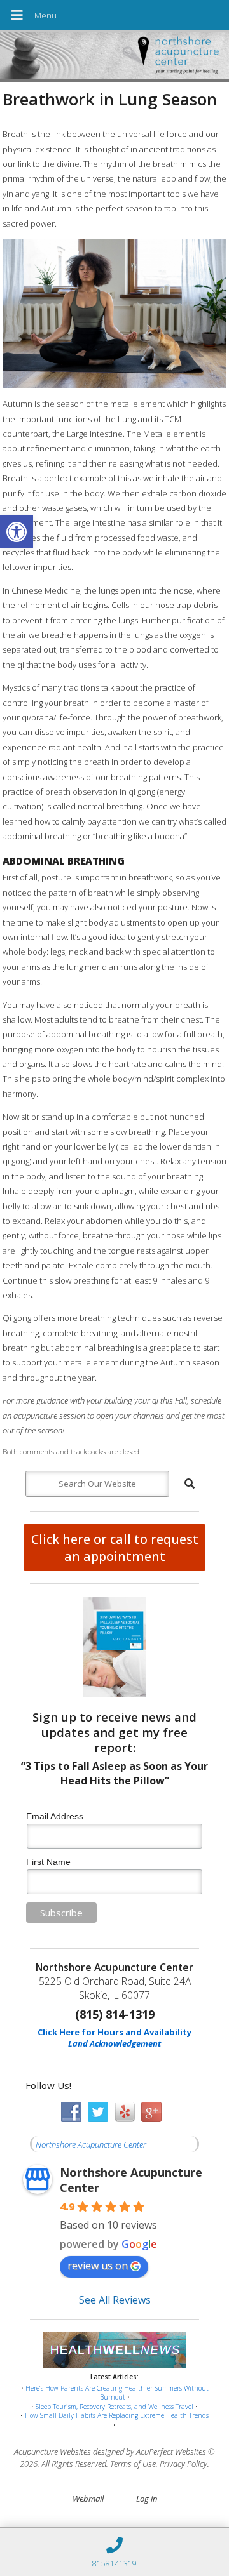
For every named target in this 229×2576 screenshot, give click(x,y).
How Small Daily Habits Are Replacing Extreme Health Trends (117, 2415)
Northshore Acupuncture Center (91, 2144)
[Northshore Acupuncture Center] (114, 57)
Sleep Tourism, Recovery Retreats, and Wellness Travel (114, 2407)
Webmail (88, 2499)
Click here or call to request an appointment (115, 1548)
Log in (147, 2499)
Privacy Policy (184, 2464)
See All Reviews (115, 2300)
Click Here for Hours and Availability (114, 2032)
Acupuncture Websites (52, 2452)
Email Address (55, 1816)
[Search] (190, 1484)
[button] (17, 532)
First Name (48, 1862)
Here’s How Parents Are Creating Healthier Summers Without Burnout (117, 2393)
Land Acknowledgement (114, 2043)
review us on (98, 2266)
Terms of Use (133, 2464)
